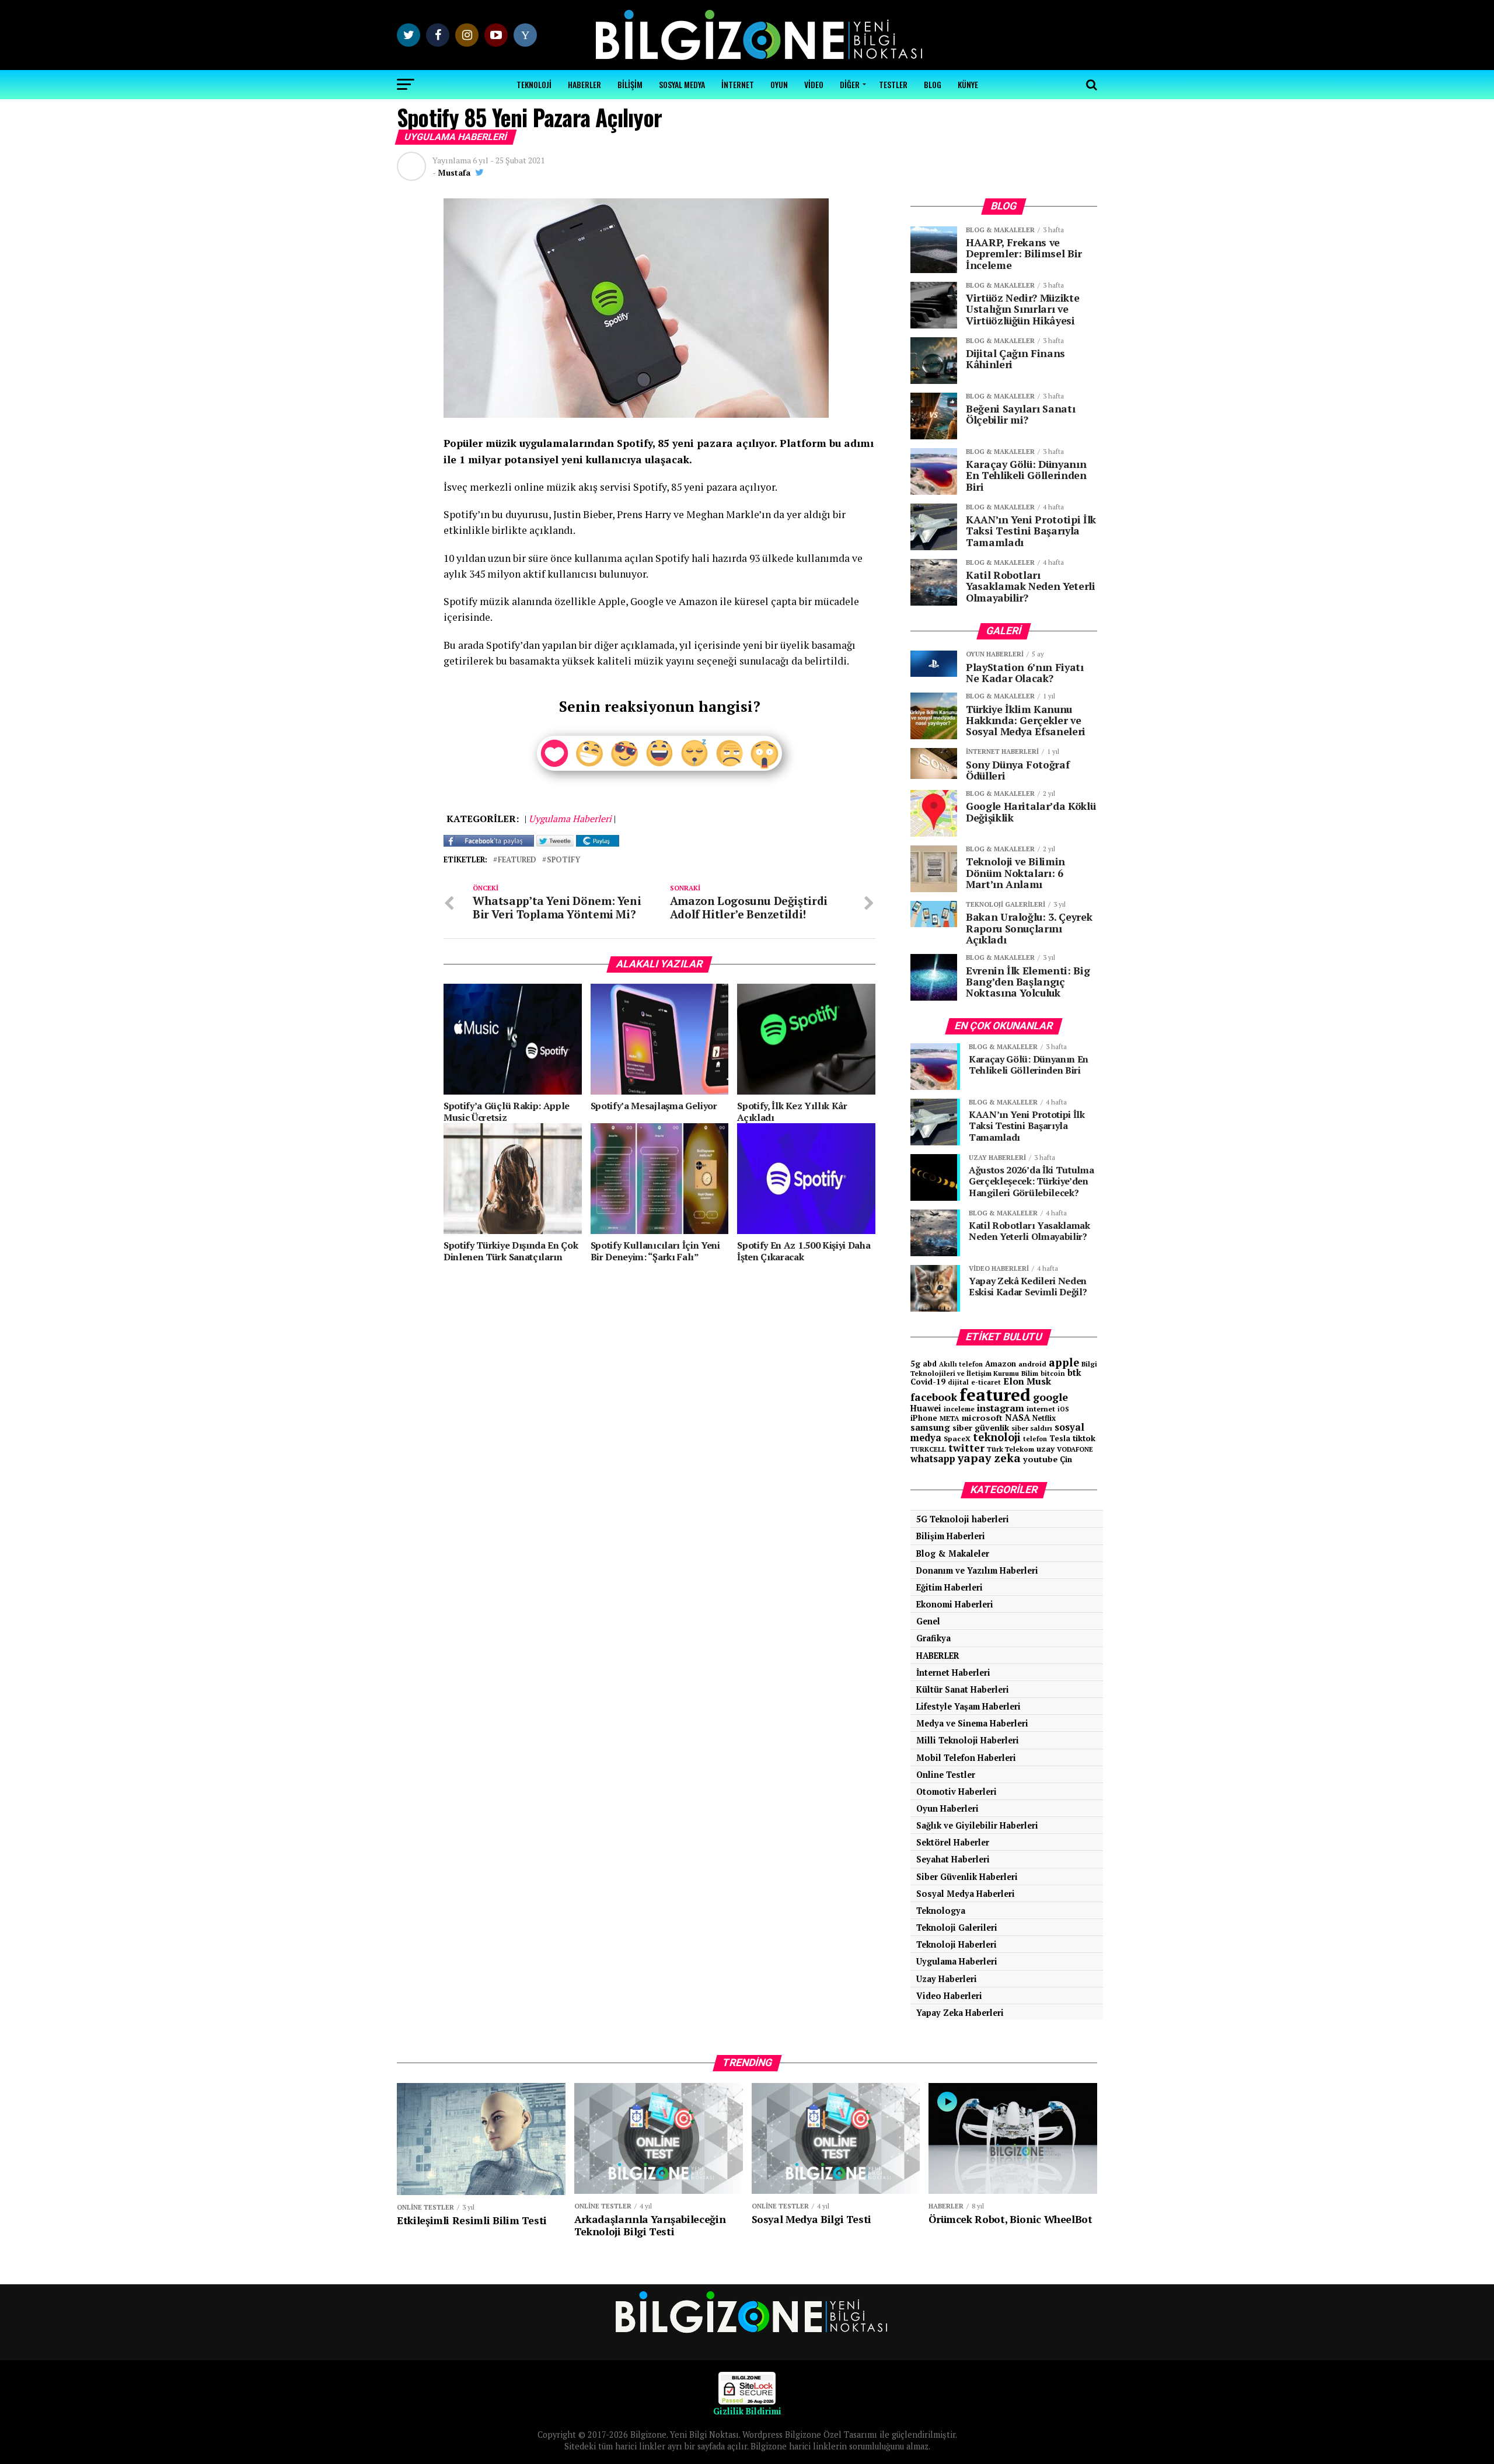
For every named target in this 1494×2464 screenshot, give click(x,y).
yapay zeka (989, 1458)
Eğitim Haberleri (950, 1587)
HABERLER (584, 84)
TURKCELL (928, 1449)
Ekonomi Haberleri (955, 1604)
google (1050, 1397)
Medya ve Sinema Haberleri (972, 1723)
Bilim (1030, 1373)
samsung (930, 1427)
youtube (1040, 1459)
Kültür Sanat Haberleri (963, 1689)
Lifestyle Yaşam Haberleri (968, 1706)
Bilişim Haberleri (951, 1536)
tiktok (1084, 1438)
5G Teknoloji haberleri (963, 1519)
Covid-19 (928, 1382)
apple (1064, 1362)
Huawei (926, 1408)
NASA (1017, 1417)
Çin (1066, 1459)
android (1032, 1364)
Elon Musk (1027, 1381)
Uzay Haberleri (947, 1979)
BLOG (933, 84)
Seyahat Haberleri (953, 1859)
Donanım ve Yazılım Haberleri (977, 1570)
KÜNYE (968, 84)
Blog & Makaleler (953, 1553)
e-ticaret (986, 1382)
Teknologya (941, 1911)
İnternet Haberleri (953, 1673)
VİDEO (814, 84)
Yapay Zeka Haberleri (960, 2013)
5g (915, 1363)
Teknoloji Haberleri (957, 1944)
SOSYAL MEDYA (682, 84)
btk (1074, 1372)
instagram (1001, 1408)
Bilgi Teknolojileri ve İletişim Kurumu (1004, 1369)
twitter (966, 1448)
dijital (958, 1382)
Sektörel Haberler (953, 1842)
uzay (1046, 1449)
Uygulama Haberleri (957, 1961)
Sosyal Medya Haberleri (966, 1894)
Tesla (1060, 1438)
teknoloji (997, 1437)
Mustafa (454, 172)
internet (1041, 1409)
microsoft (982, 1418)
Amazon (1001, 1364)
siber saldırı (1032, 1428)
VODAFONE (1075, 1449)
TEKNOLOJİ (534, 84)
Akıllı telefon (961, 1364)
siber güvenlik (981, 1427)
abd (930, 1364)
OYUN (779, 84)
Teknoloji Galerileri (957, 1927)
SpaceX (957, 1438)
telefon (1035, 1439)
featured (517, 860)
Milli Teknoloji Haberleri (968, 1740)
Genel (928, 1621)
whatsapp (933, 1459)
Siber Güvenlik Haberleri (967, 1877)
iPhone (924, 1418)
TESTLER (893, 84)
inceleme (959, 1409)
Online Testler (946, 1775)
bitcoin (1053, 1373)
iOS (1063, 1409)
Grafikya (933, 1638)
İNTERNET (738, 84)
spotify (563, 860)
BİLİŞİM (630, 84)
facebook (934, 1397)
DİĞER (850, 84)
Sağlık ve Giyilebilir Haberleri (977, 1825)
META (950, 1418)
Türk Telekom (1010, 1449)
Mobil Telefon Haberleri (966, 1758)
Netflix (1044, 1418)
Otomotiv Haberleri (957, 1792)
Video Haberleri (949, 1996)
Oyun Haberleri (947, 1808)
